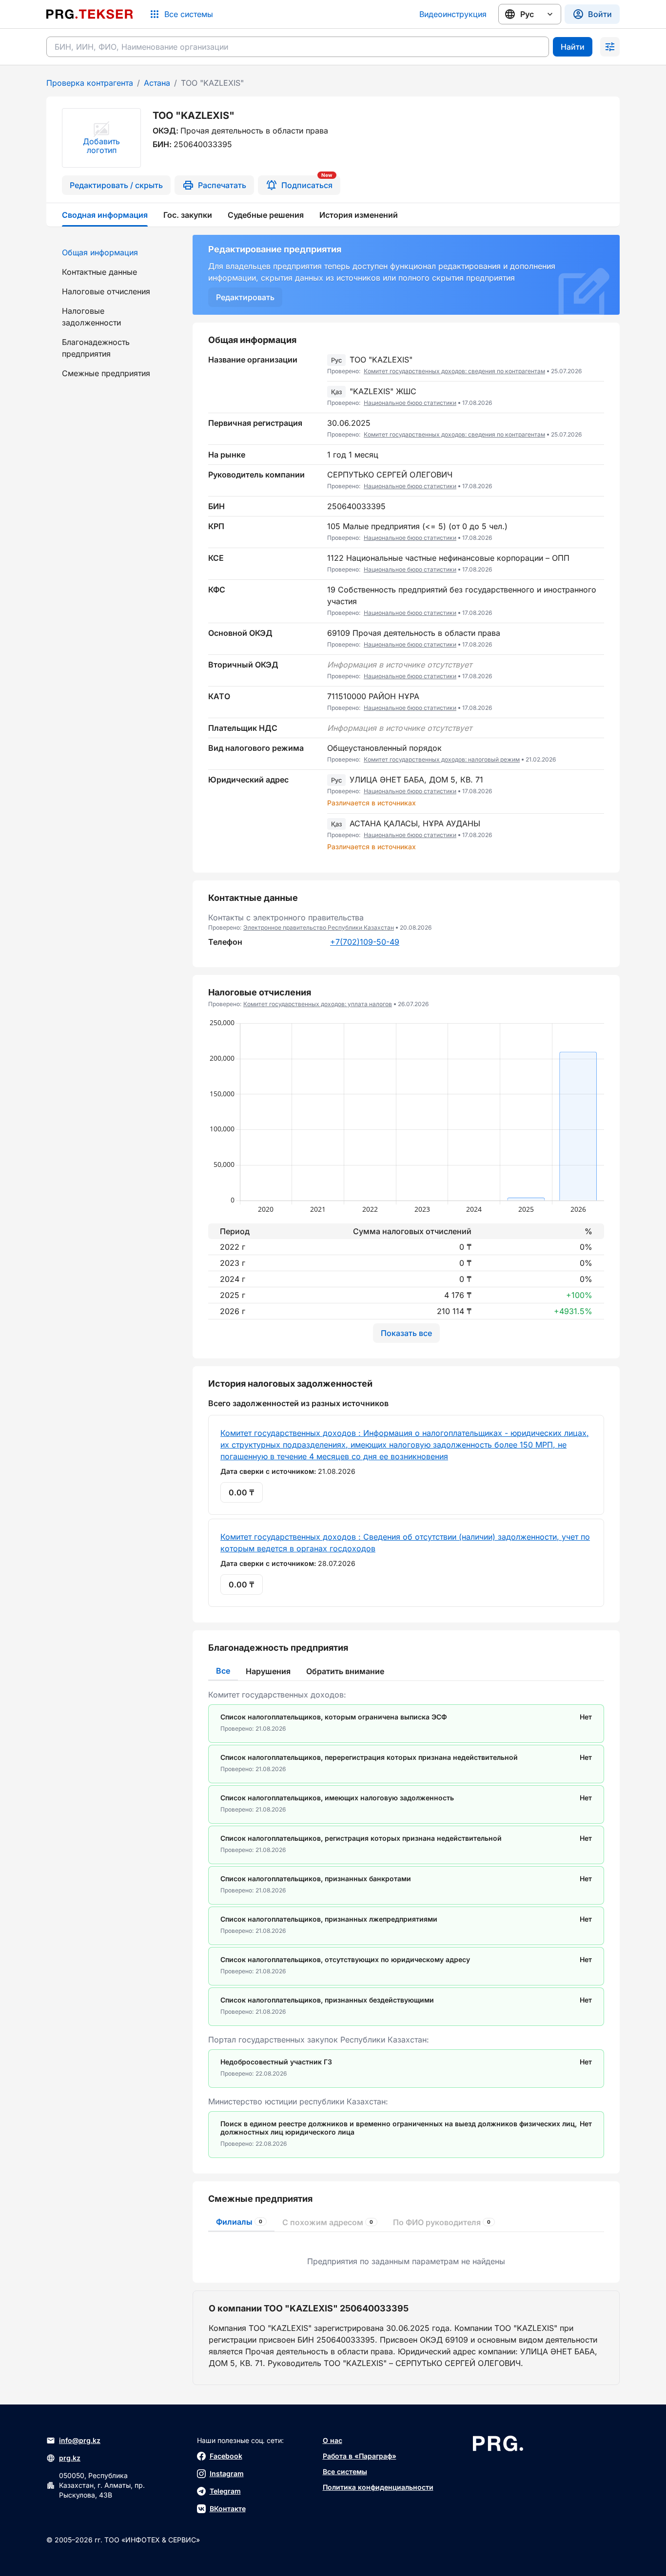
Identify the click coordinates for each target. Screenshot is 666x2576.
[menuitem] (114, 252)
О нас (333, 2440)
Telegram (225, 2491)
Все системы (345, 2471)
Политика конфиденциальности (378, 2487)
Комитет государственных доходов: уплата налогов (318, 1004)
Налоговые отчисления (106, 291)
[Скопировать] (597, 365)
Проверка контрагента (90, 83)
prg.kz (70, 2458)
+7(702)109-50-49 (365, 942)
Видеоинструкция (453, 14)
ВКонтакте (228, 2509)
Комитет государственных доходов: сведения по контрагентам (454, 371)
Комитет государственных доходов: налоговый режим (442, 759)
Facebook (226, 2456)
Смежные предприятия (106, 373)
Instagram (227, 2473)
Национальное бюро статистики (410, 403)
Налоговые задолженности (91, 317)
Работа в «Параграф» (360, 2456)
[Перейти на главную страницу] (90, 14)
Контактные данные (99, 272)
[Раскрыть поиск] (610, 47)
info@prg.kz (80, 2440)
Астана (157, 83)
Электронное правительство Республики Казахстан (319, 927)
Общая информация (100, 252)
